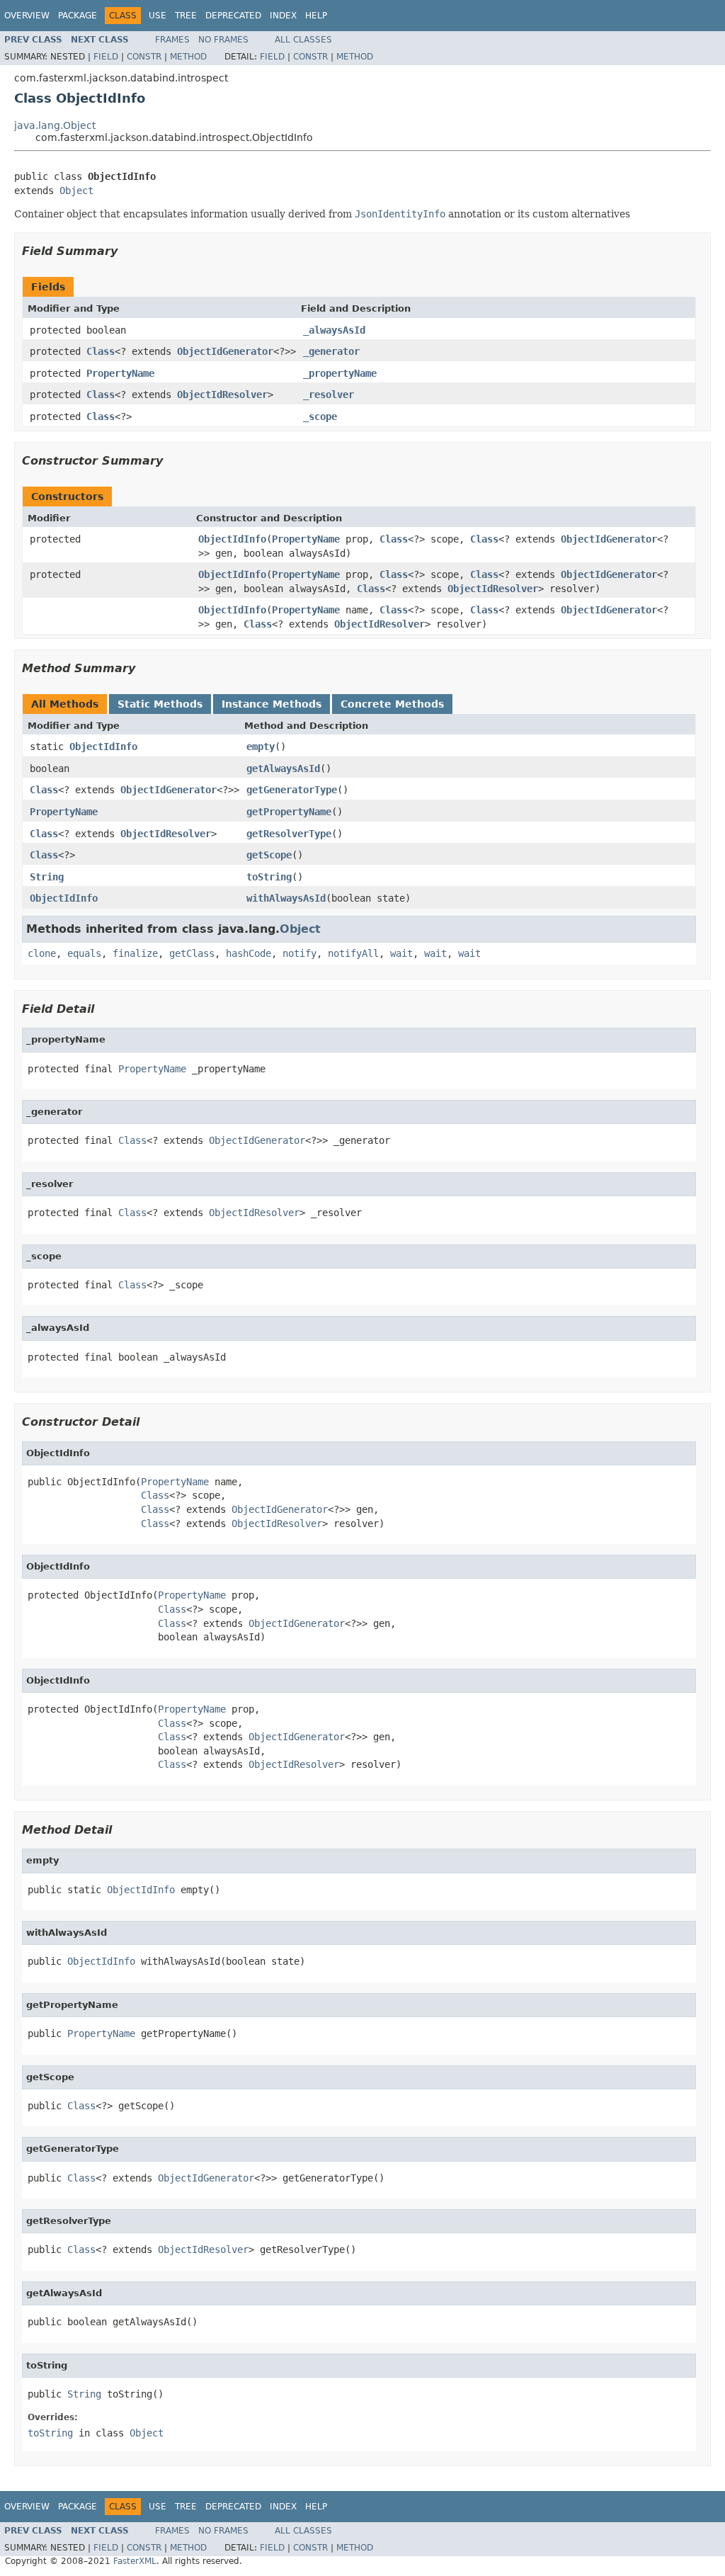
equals (84, 953)
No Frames (223, 40)
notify (299, 953)
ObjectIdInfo (232, 539)
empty (261, 747)
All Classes (303, 40)
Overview (27, 16)
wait (401, 953)
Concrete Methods (392, 704)
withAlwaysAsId (286, 898)
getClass (192, 953)
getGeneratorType (292, 790)
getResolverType (289, 834)
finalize (135, 953)
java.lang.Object (55, 125)
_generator (331, 351)
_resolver (329, 395)
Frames (172, 40)
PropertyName (120, 373)
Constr (144, 57)
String (47, 877)
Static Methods (160, 704)
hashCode (249, 953)
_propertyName (340, 373)
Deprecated (233, 16)
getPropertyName (289, 812)
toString (269, 877)
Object (76, 191)
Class (101, 351)
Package (78, 16)
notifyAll (353, 953)
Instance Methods (272, 704)
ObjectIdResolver (222, 395)
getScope (269, 855)
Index (283, 16)
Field (106, 57)
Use (158, 16)
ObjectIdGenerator (225, 351)
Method (188, 57)
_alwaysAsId (334, 330)
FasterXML (135, 2561)
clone (42, 953)
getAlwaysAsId (283, 768)
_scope (320, 416)
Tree (186, 16)
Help (316, 16)
